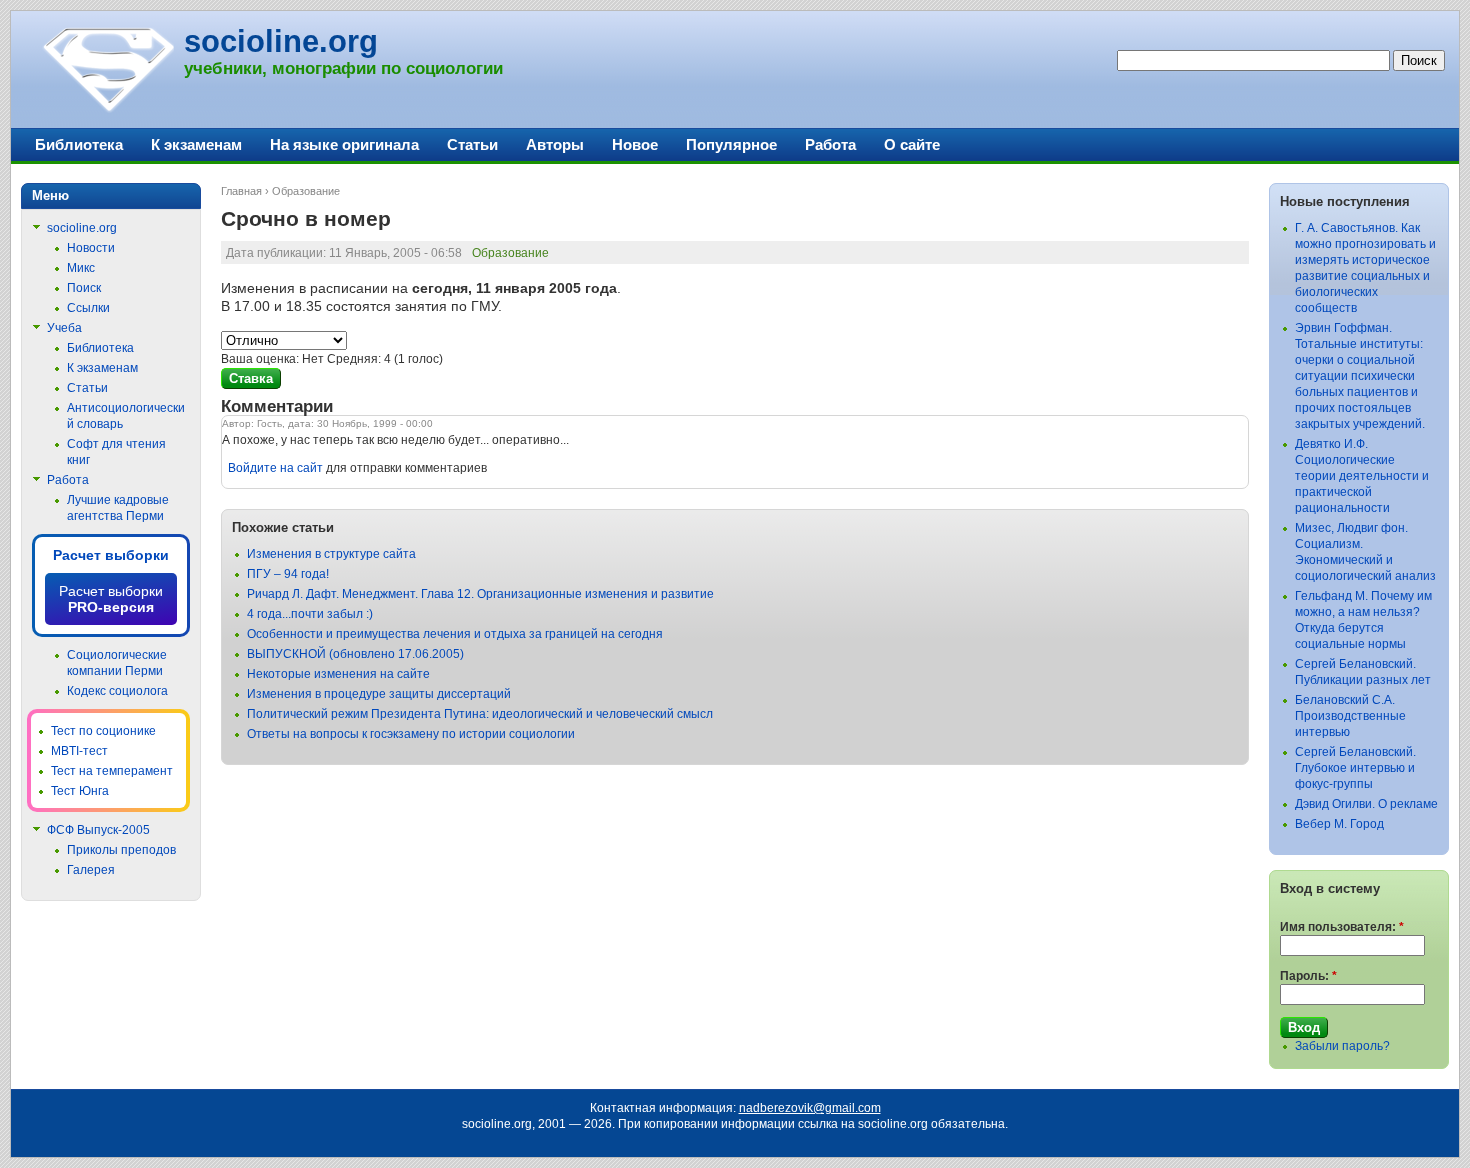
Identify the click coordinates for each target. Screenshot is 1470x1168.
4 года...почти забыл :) (310, 614)
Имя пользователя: (1342, 927)
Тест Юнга (80, 791)
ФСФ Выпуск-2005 (98, 830)
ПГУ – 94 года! (288, 574)
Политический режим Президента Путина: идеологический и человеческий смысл (480, 714)
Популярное (731, 144)
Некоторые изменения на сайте (338, 674)
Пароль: (1308, 976)
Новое (635, 144)
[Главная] (107, 110)
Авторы (555, 144)
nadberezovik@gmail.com (810, 1108)
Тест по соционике (103, 731)
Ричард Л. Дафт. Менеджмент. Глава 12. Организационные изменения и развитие (480, 594)
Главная (241, 191)
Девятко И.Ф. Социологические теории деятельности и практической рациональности (1362, 476)
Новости (91, 248)
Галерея (91, 870)
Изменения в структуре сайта (331, 554)
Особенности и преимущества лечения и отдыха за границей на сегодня (455, 634)
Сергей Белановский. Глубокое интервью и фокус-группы (1355, 768)
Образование (306, 191)
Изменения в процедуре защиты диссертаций (379, 694)
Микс (81, 268)
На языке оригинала (344, 144)
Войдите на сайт (275, 468)
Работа (830, 144)
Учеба (64, 328)
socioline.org (281, 41)
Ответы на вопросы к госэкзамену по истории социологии (411, 734)
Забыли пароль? (1342, 1046)
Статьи (472, 144)
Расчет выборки (111, 555)
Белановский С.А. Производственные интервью (1350, 716)
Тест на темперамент (112, 771)
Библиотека (79, 144)
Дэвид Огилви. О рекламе (1366, 804)
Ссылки (88, 308)
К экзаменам (196, 144)
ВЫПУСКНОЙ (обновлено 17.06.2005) (355, 654)
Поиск (84, 288)
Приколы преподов (121, 850)
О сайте (912, 144)
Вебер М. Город (1339, 824)
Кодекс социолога (117, 691)
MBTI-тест (79, 751)
